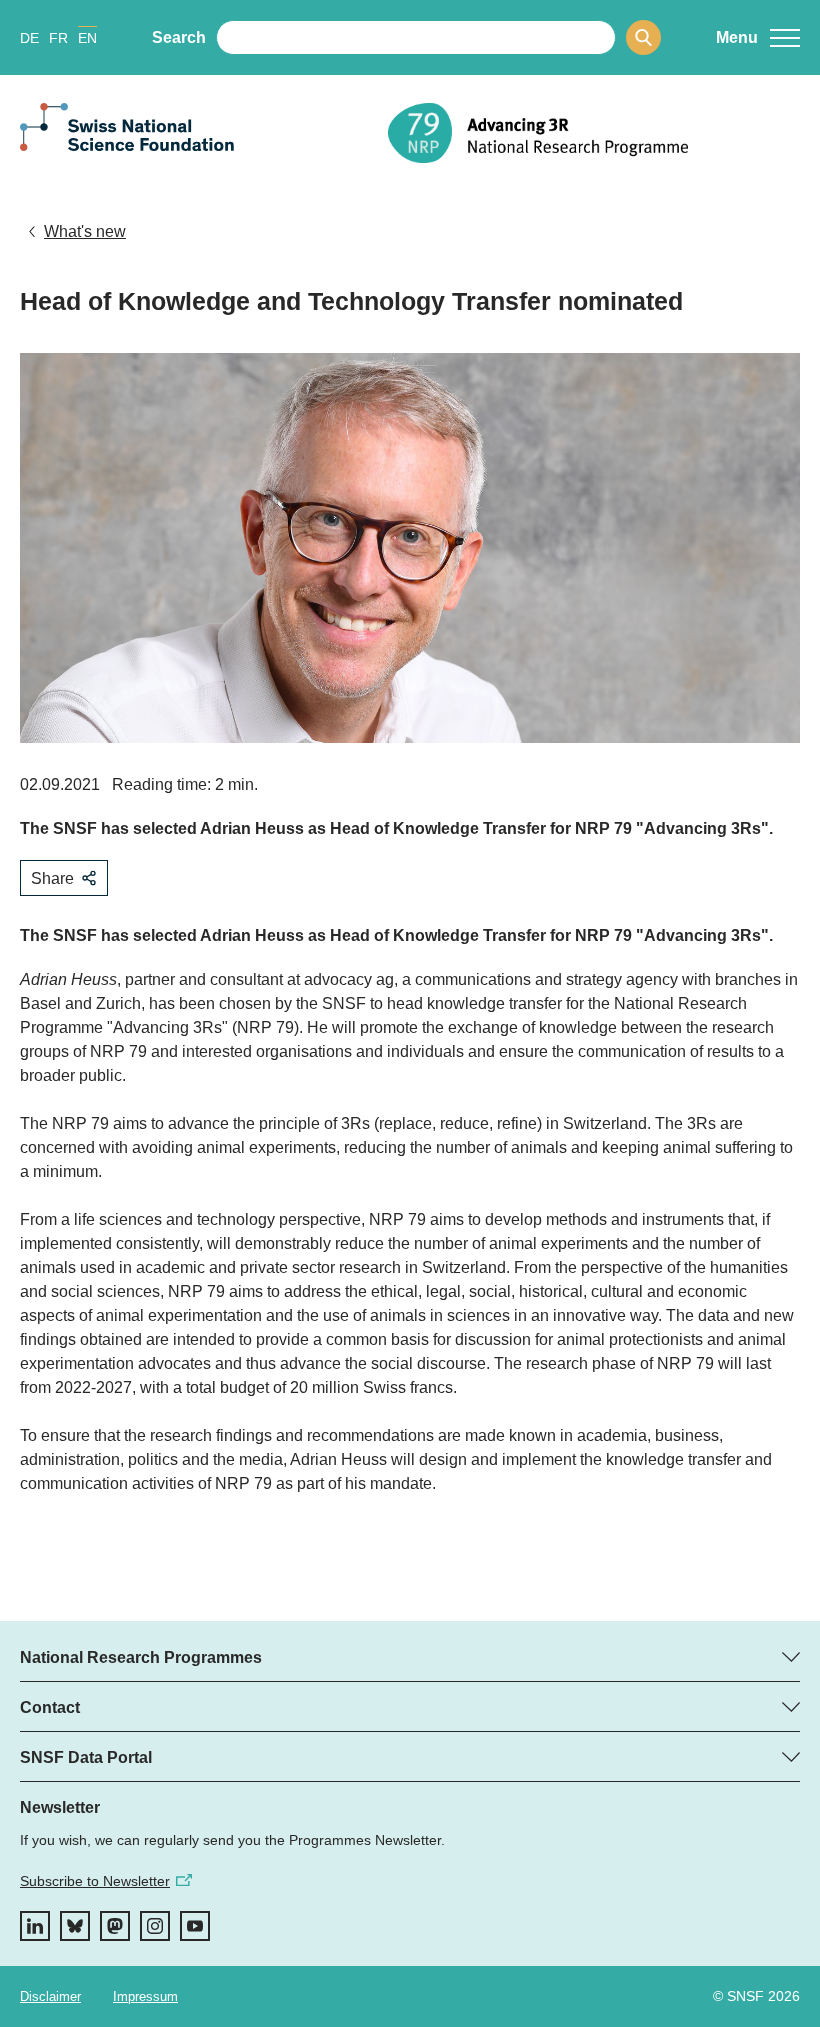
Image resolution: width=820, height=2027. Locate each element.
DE (29, 38)
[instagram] (155, 1926)
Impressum (145, 1996)
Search (179, 37)
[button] (758, 38)
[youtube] (195, 1926)
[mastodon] (115, 1926)
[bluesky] (75, 1926)
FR (58, 38)
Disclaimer (50, 1996)
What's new (85, 231)
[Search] (643, 37)
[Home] (594, 133)
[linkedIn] (35, 1926)
